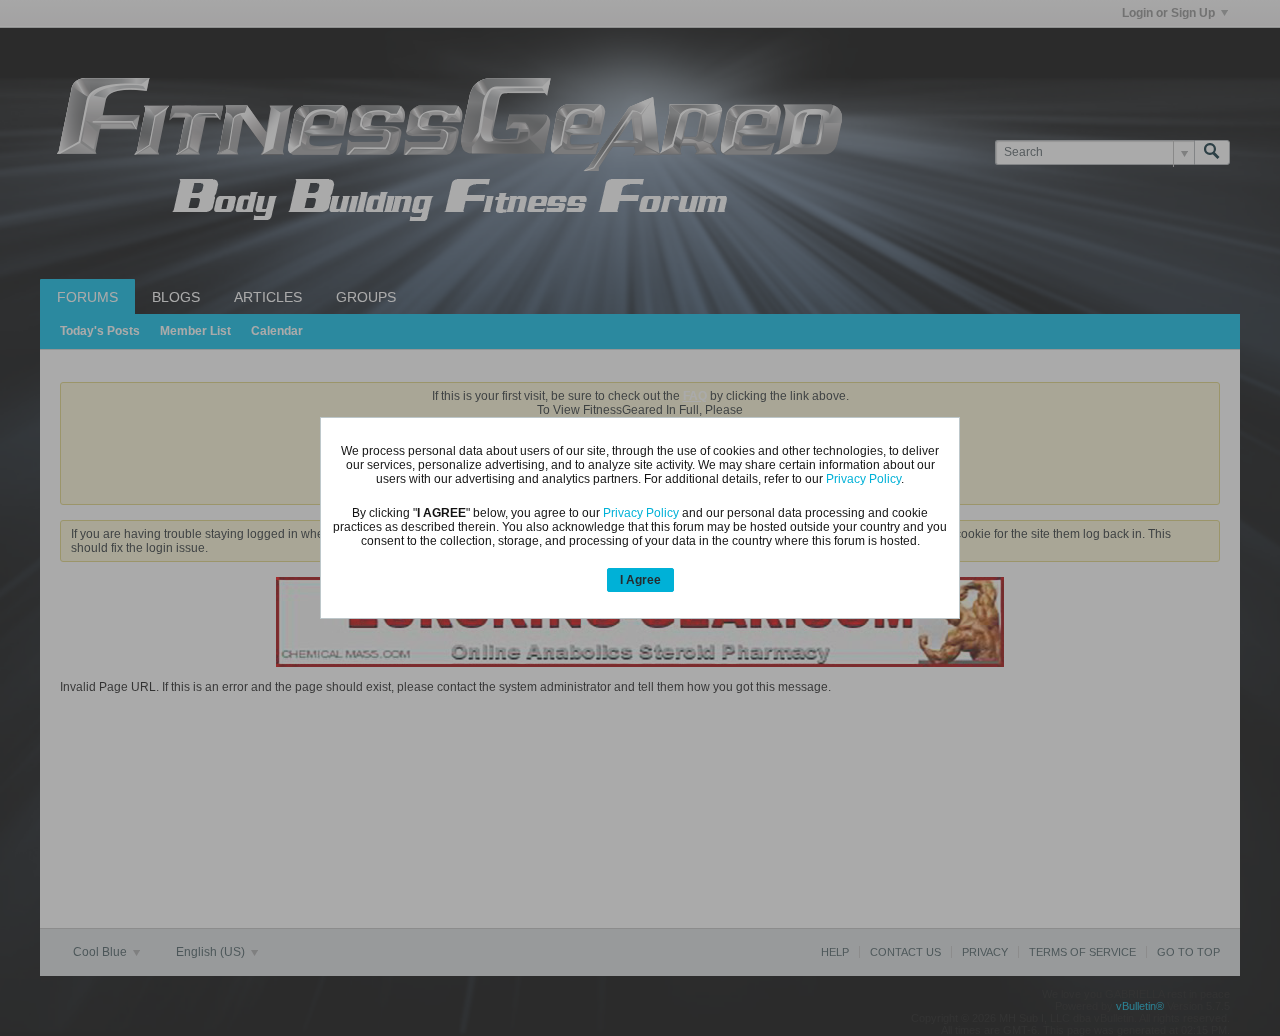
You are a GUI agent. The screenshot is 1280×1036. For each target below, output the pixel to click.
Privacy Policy (863, 479)
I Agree (640, 580)
